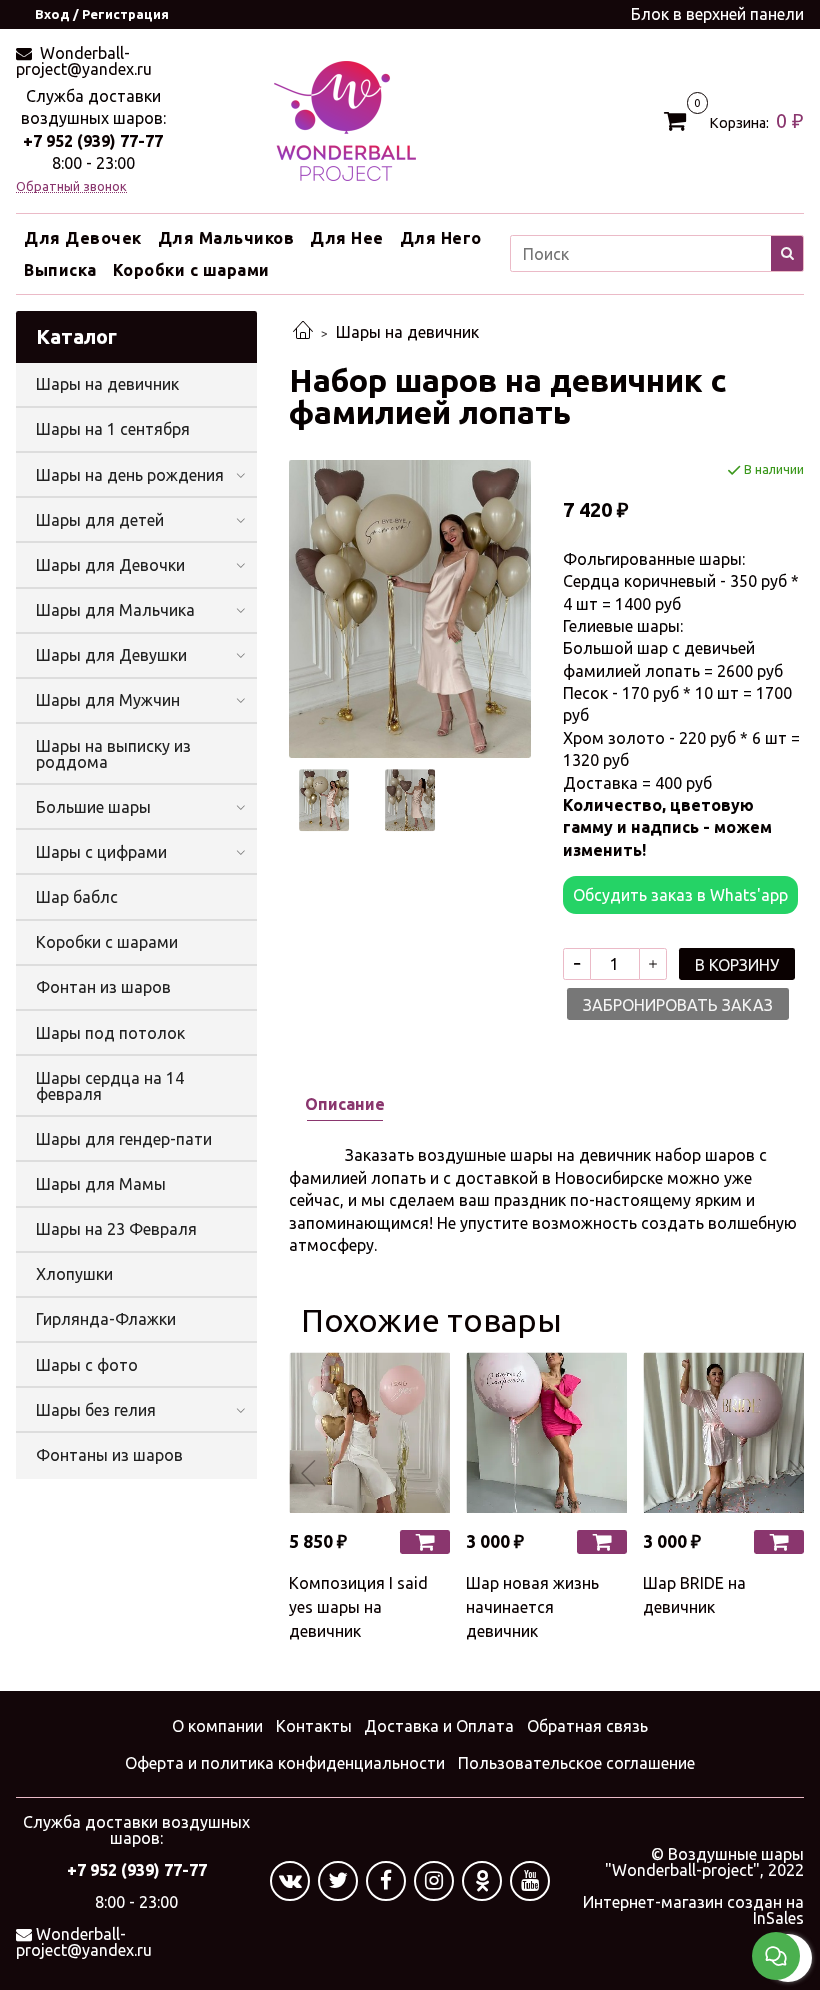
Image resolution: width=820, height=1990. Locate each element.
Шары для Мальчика (115, 610)
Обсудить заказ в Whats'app (680, 895)
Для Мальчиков (226, 238)
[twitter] (338, 1881)
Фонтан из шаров (103, 987)
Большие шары (93, 807)
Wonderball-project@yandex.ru (84, 61)
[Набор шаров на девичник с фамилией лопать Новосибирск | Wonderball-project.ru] (409, 607)
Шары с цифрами (101, 852)
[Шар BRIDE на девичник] (723, 1432)
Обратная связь (587, 1726)
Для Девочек (83, 238)
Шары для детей (100, 520)
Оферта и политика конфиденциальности (285, 1763)
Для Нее (347, 238)
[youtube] (530, 1881)
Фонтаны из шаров (109, 1455)
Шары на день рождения (130, 475)
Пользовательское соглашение (576, 1763)
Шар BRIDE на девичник (694, 1595)
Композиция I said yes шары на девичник (358, 1607)
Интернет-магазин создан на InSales (693, 1910)
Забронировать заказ (678, 1005)
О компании (217, 1726)
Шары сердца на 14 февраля (110, 1086)
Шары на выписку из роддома (113, 754)
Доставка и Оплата (439, 1726)
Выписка (60, 270)
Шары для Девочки (110, 565)
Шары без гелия (96, 1410)
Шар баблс (77, 897)
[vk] (290, 1881)
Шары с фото (87, 1365)
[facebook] (386, 1881)
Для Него (441, 238)
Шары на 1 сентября (113, 429)
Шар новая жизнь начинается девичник (532, 1607)
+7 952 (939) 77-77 (93, 141)
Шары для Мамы (101, 1184)
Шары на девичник (407, 332)
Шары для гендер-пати (124, 1139)
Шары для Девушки (111, 655)
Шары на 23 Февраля (116, 1229)
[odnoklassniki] (482, 1881)
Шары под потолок (110, 1033)
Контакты (314, 1726)
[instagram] (434, 1881)
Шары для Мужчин (108, 700)
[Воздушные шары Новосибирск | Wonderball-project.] (345, 119)
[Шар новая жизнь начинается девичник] (546, 1432)
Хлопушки (74, 1274)
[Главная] (303, 332)
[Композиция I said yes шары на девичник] (369, 1432)
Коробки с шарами (191, 270)
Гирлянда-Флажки (106, 1319)
